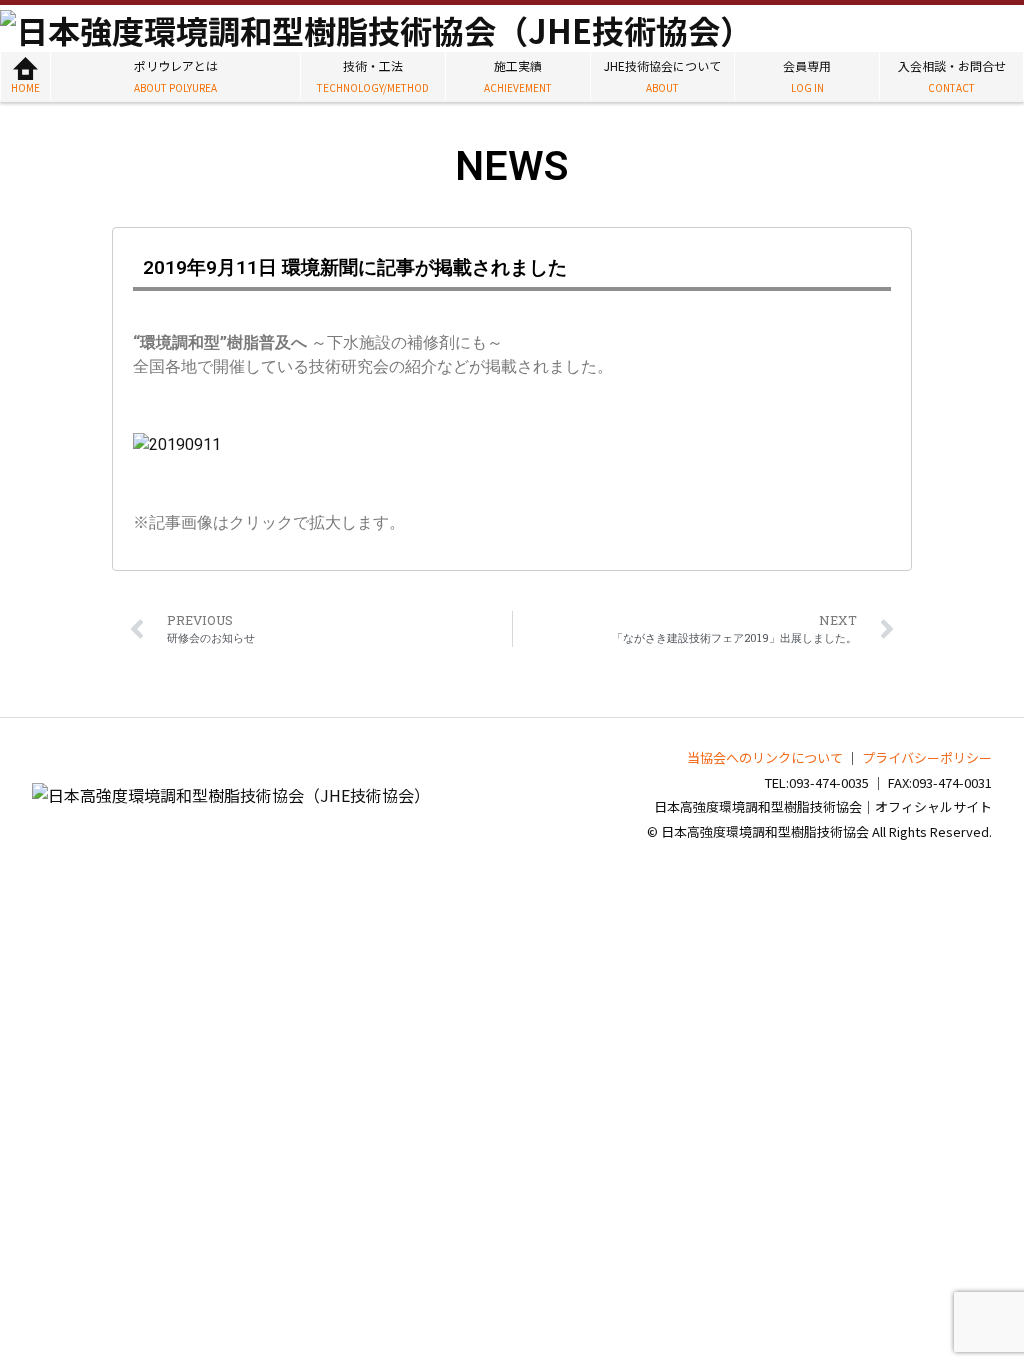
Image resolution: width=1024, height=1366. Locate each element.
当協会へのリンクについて (765, 757)
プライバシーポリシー (927, 757)
